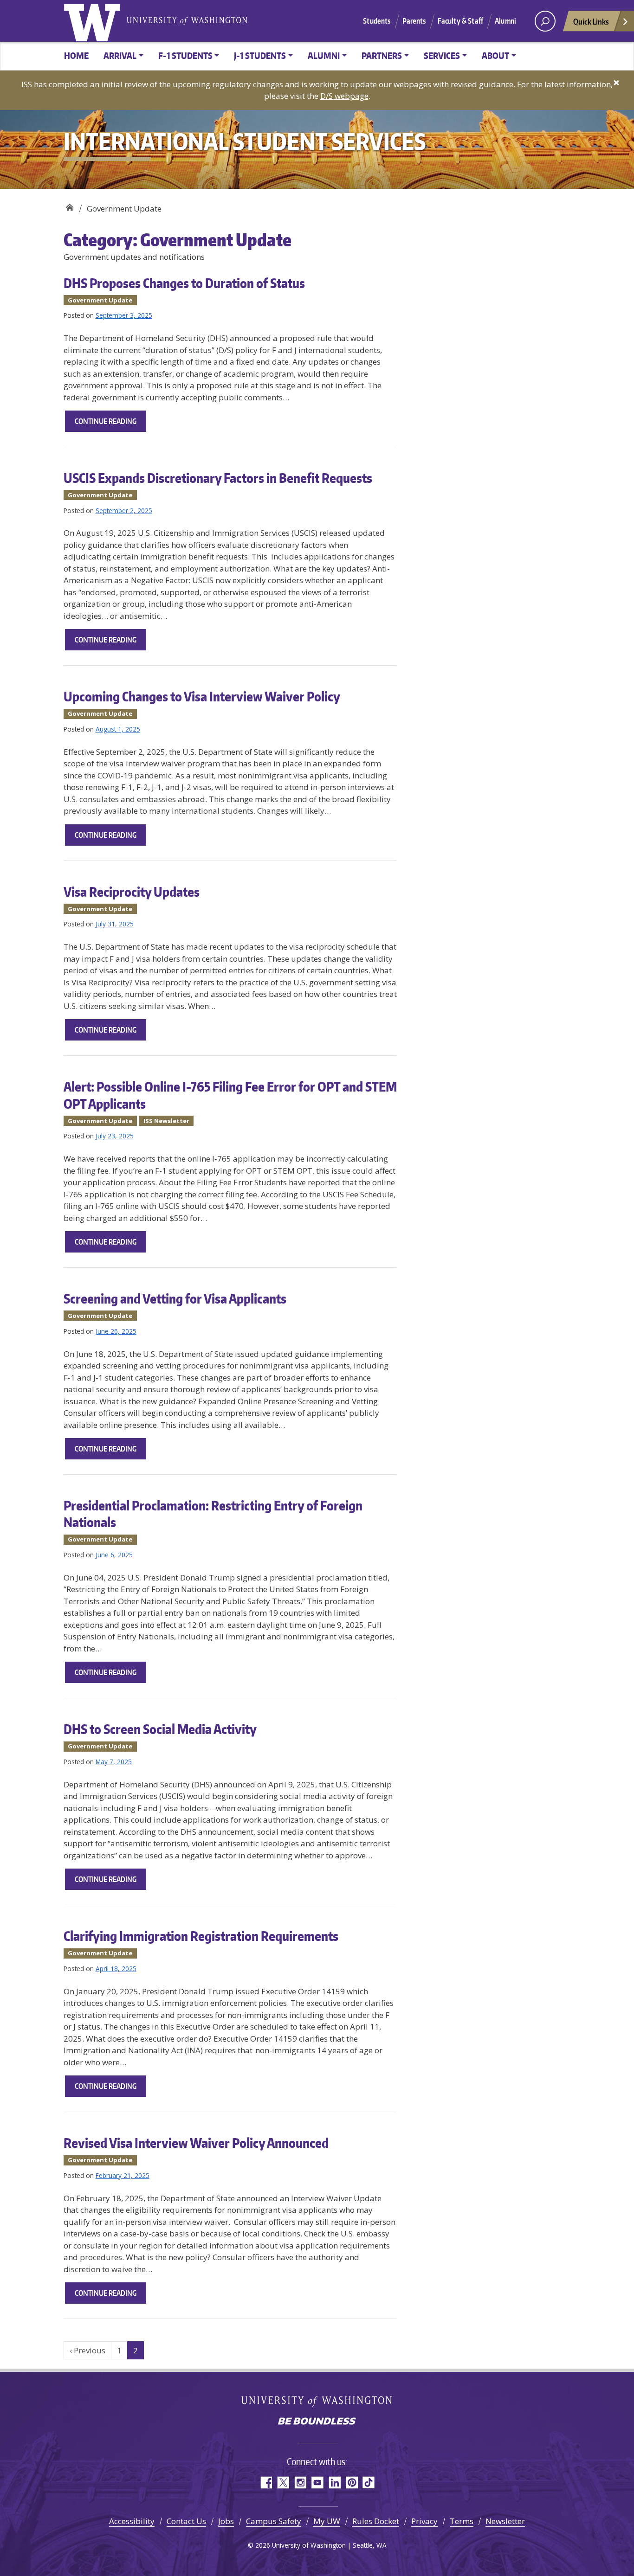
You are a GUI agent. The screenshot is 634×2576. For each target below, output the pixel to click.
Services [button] (442, 55)
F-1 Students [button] (185, 55)
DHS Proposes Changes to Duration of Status (184, 283)
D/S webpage (344, 96)
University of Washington (94, 21)
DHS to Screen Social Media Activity (160, 1729)
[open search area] (545, 21)
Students (377, 21)
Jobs (226, 2521)
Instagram (300, 2483)
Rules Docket (376, 2521)
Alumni (505, 21)
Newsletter (505, 2521)
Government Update (100, 300)
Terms (462, 2521)
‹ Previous (87, 2350)
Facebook (266, 2483)
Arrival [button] (120, 55)
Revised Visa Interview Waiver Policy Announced (196, 2143)
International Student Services (69, 205)
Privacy (424, 2521)
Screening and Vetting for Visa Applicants (175, 1298)
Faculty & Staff (460, 21)
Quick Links (591, 21)
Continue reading (110, 424)
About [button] (495, 55)
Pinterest (352, 2483)
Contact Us (186, 2521)
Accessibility (132, 2521)
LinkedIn (334, 2483)
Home (76, 55)
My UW (327, 2521)
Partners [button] (382, 55)
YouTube (317, 2483)
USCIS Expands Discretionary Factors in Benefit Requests (218, 478)
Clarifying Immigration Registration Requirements (201, 1936)
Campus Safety (274, 2521)
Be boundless (317, 2422)
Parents (414, 21)
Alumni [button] (324, 55)
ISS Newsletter (166, 1121)
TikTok (369, 2483)
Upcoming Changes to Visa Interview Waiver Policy (202, 696)
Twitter (283, 2483)
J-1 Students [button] (260, 55)
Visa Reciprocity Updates (132, 892)
